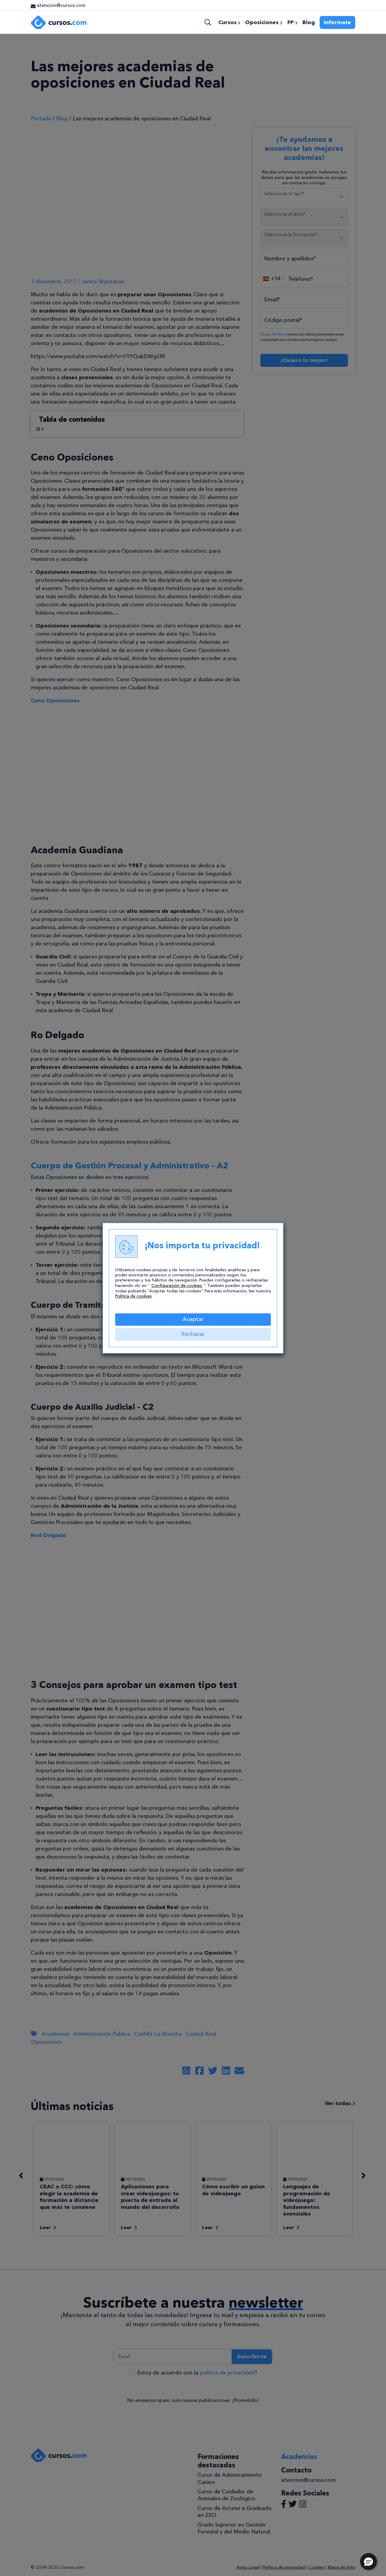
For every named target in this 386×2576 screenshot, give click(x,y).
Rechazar (193, 1334)
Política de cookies (133, 1296)
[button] (369, 2562)
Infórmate (337, 22)
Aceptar (193, 1319)
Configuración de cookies (177, 1286)
